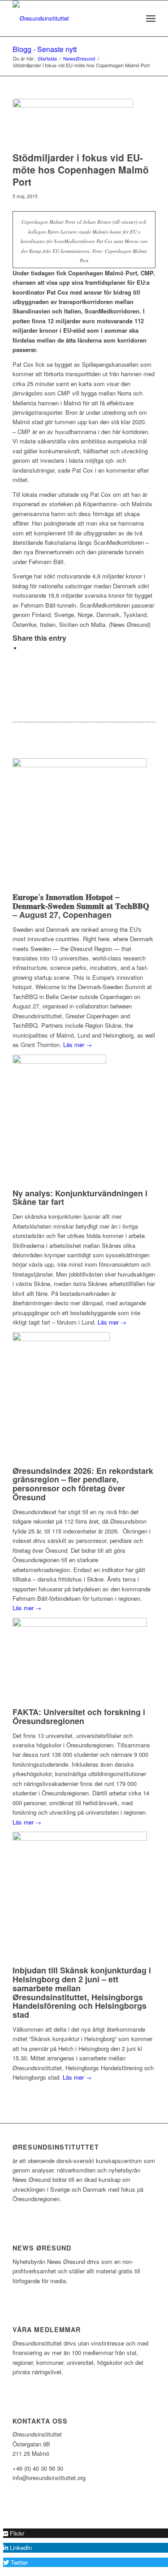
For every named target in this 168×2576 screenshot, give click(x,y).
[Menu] (151, 18)
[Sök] (131, 18)
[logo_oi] (70, 18)
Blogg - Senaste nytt (45, 49)
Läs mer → (78, 1045)
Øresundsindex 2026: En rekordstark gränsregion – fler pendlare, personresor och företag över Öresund (83, 1484)
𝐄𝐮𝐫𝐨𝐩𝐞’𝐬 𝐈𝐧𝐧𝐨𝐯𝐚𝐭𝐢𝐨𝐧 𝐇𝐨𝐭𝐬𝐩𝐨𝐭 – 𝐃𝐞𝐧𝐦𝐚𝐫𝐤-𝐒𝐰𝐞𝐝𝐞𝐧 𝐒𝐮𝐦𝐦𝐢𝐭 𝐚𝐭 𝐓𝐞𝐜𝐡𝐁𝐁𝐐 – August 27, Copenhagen (81, 906)
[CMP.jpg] (73, 123)
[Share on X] (24, 648)
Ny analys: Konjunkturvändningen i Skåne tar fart (80, 1198)
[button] (14, 2533)
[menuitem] (131, 18)
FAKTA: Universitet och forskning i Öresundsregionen (79, 1716)
